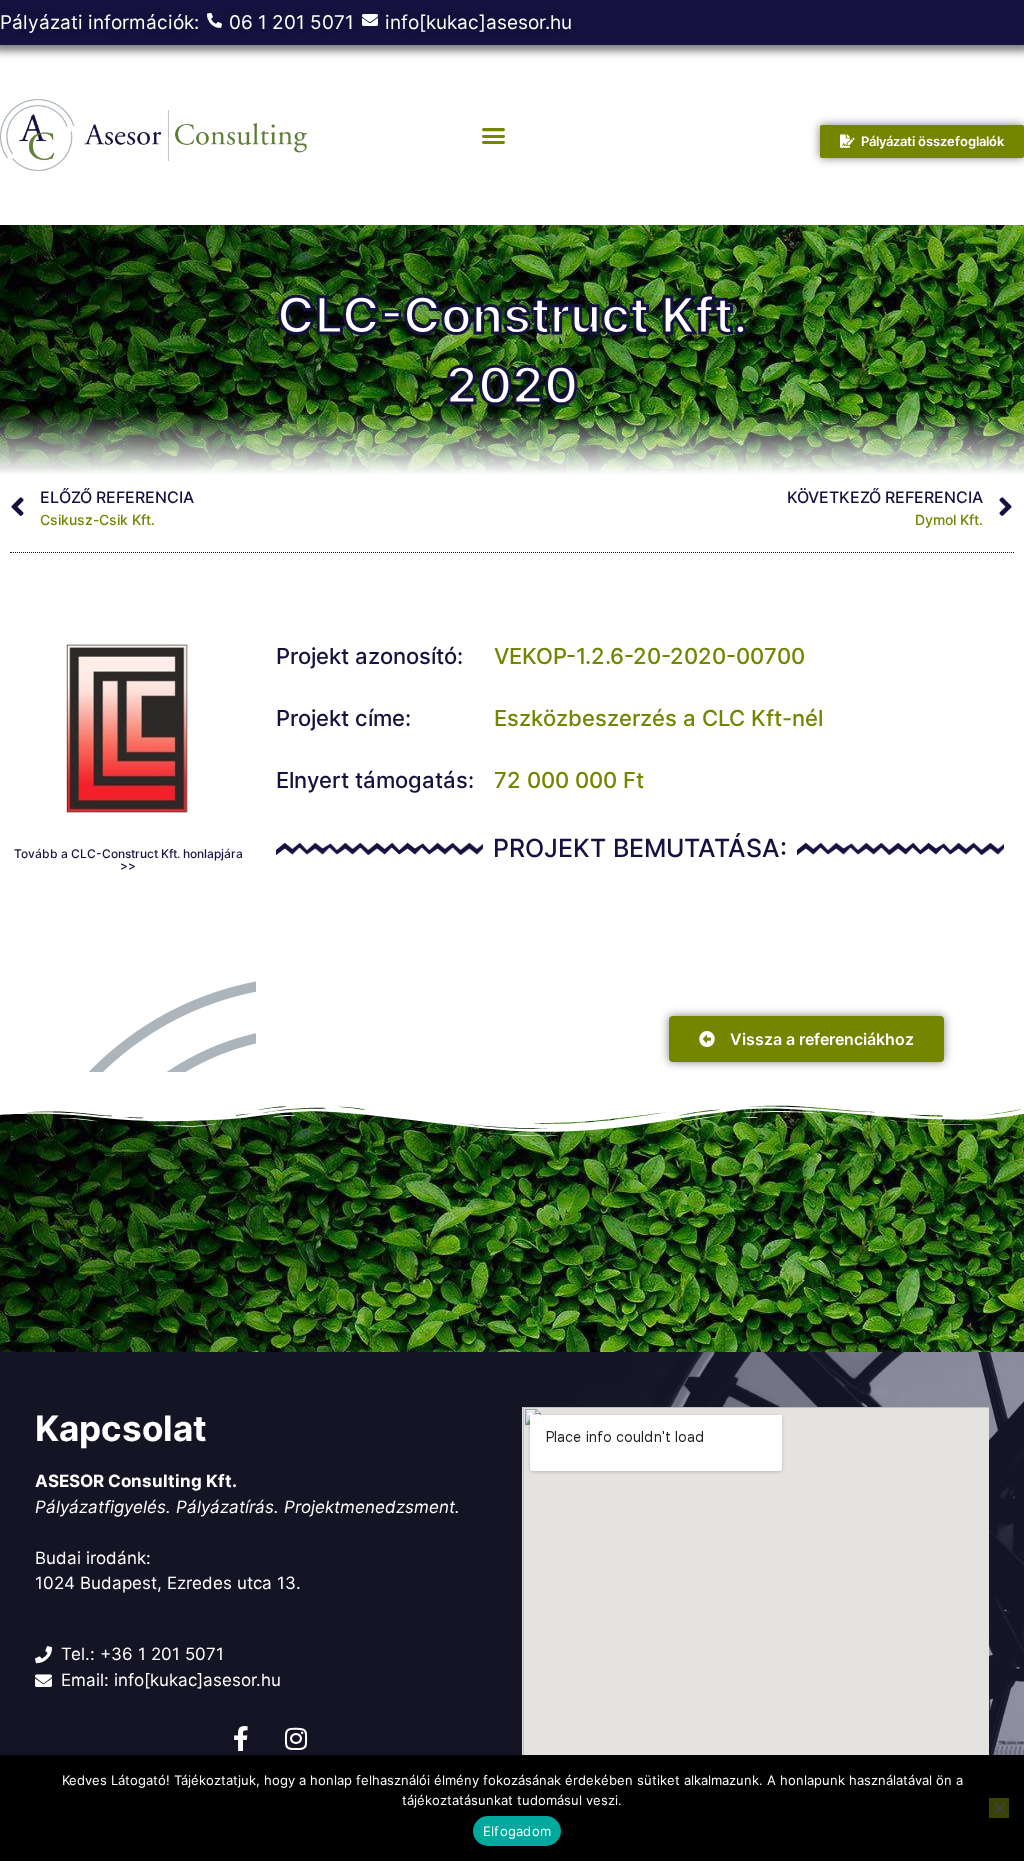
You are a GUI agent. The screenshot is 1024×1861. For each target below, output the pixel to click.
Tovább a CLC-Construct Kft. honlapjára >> (128, 859)
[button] (493, 135)
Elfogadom (517, 1831)
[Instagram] (296, 1738)
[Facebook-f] (241, 1738)
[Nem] (999, 1808)
